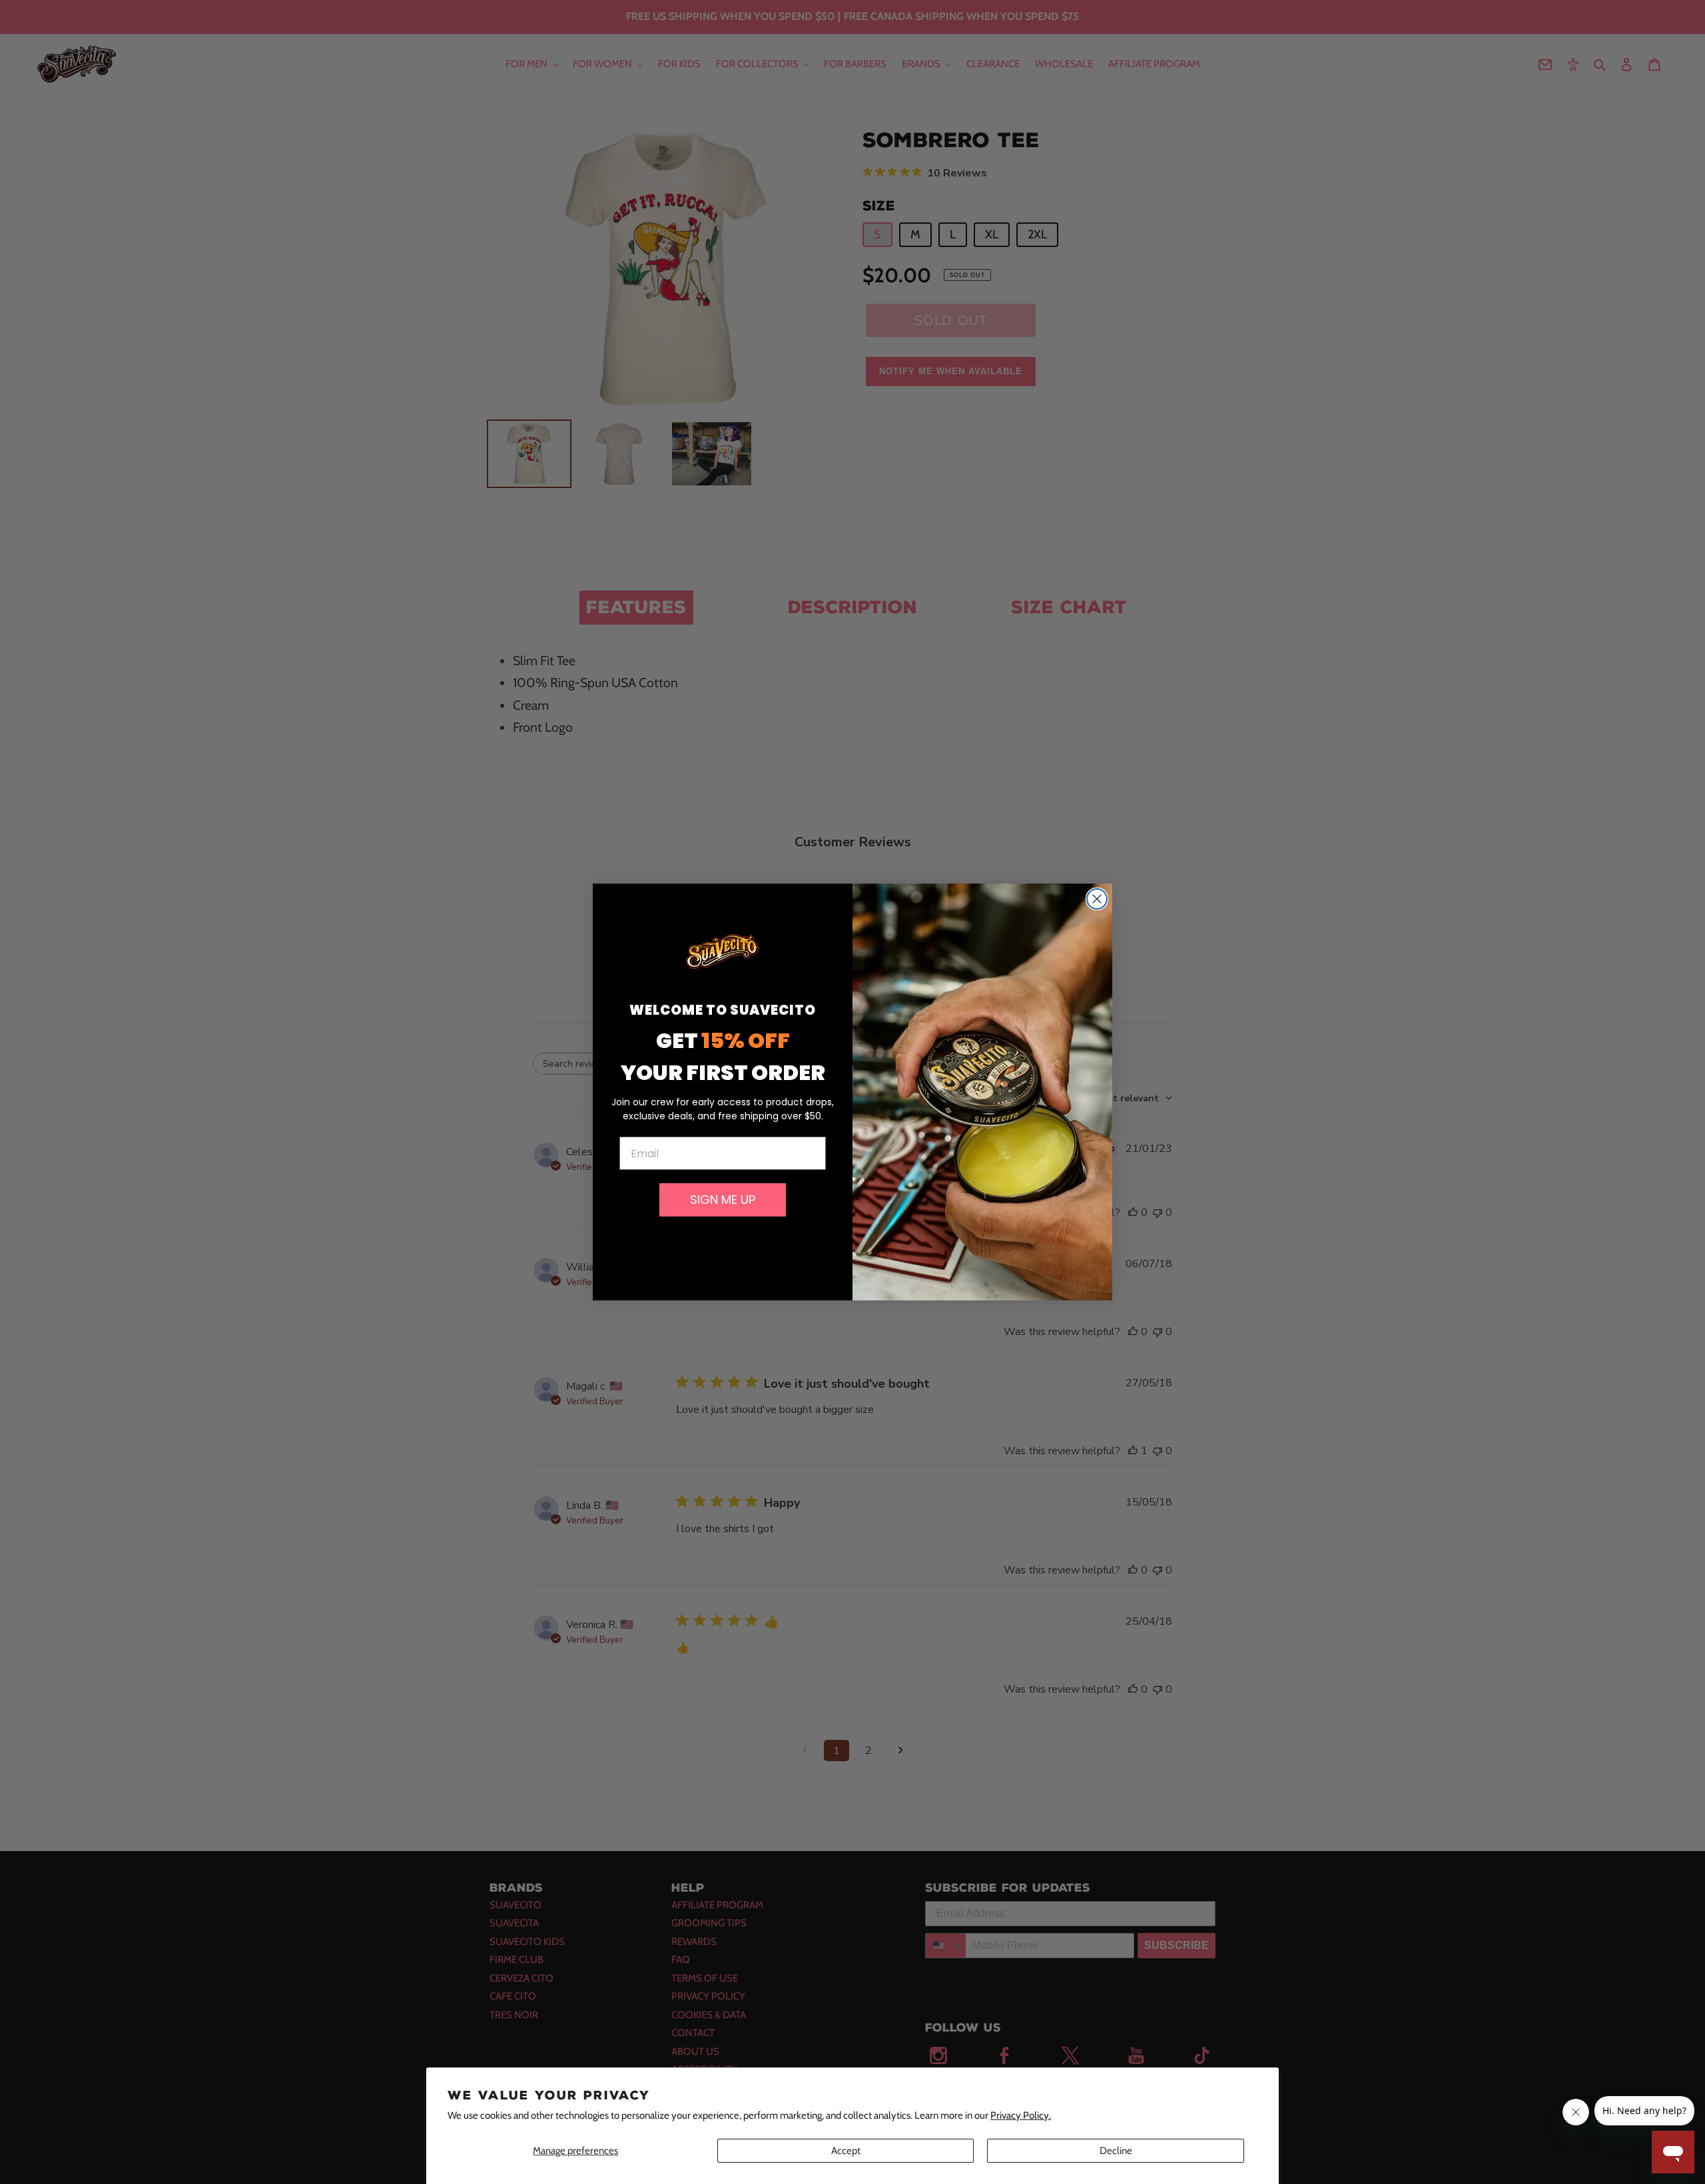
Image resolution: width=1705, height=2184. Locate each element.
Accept (846, 2151)
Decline (1116, 2151)
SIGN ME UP (723, 1200)
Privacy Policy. (1021, 2115)
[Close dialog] (1097, 899)
